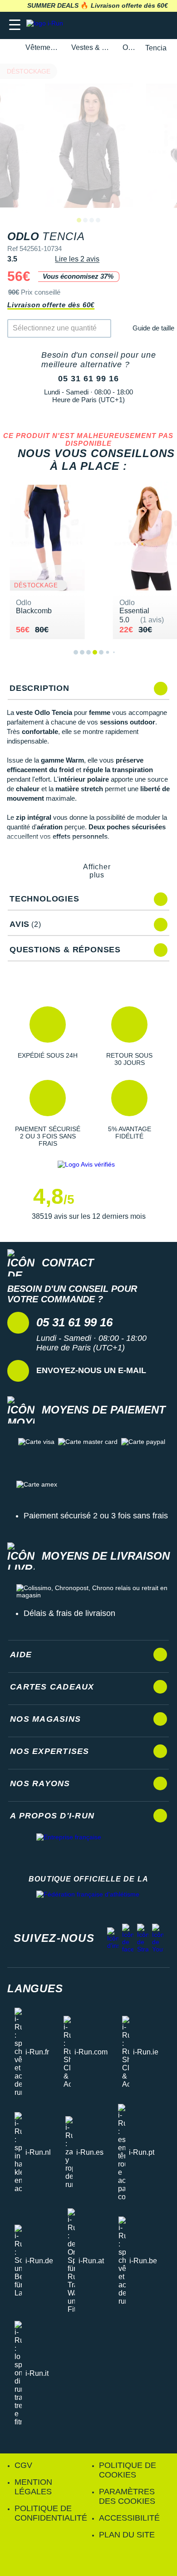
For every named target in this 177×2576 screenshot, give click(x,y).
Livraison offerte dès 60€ (51, 305)
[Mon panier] (161, 25)
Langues (35, 1988)
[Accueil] (10, 48)
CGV (23, 2465)
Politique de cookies (128, 2470)
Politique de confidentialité (51, 2513)
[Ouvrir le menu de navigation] (15, 25)
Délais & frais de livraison (69, 1613)
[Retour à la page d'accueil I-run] (47, 25)
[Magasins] (125, 25)
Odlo (129, 47)
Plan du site (127, 2535)
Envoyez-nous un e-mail (91, 1370)
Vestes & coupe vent (92, 47)
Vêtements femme (43, 47)
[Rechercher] (108, 25)
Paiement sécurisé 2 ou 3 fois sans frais (96, 1516)
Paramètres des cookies (127, 2496)
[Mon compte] (143, 25)
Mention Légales (33, 2487)
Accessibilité (129, 2518)
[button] (48, 1036)
